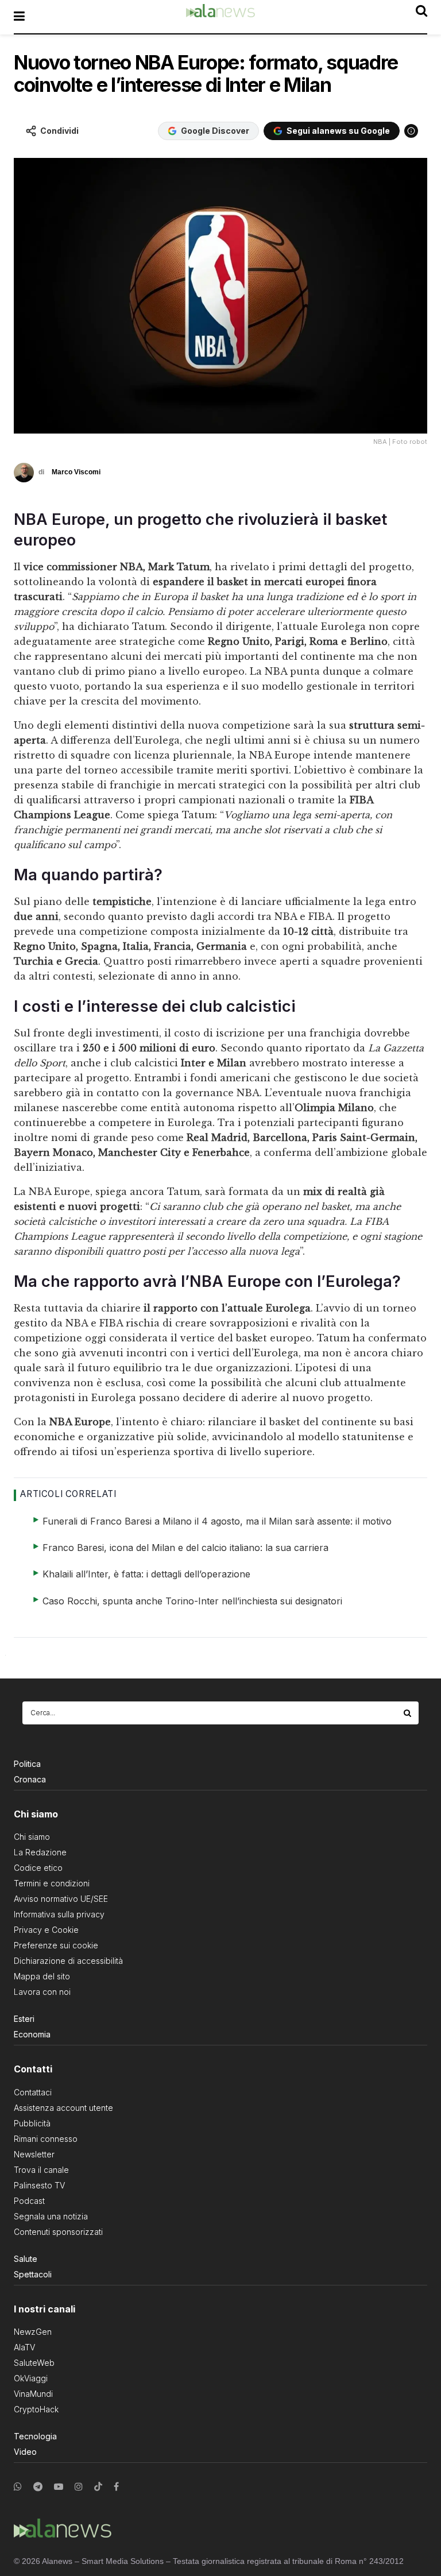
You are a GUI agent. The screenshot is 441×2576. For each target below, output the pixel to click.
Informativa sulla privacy (59, 1914)
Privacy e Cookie (46, 1930)
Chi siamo (32, 1837)
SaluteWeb (34, 2363)
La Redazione (40, 1852)
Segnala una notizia (51, 2216)
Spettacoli (33, 2274)
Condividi (59, 131)
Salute (26, 2259)
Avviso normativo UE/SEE (61, 1899)
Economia (32, 2034)
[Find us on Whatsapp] (18, 2487)
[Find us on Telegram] (38, 2487)
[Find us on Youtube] (59, 2487)
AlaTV (24, 2347)
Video (25, 2452)
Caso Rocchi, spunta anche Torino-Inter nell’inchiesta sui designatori (192, 1601)
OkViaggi (31, 2378)
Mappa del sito (42, 1976)
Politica (27, 1764)
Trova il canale (41, 2170)
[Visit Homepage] (220, 17)
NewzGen (33, 2332)
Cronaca (30, 1779)
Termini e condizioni (52, 1883)
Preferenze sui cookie (56, 1945)
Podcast (29, 2201)
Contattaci (33, 2092)
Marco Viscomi (76, 472)
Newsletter (34, 2154)
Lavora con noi (42, 1992)
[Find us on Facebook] (116, 2487)
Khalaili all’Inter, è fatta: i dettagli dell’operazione (146, 1574)
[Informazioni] (411, 131)
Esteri (24, 2019)
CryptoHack (36, 2409)
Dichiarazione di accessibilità (68, 1961)
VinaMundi (33, 2394)
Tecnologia (35, 2436)
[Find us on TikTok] (98, 2487)
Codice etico (38, 1868)
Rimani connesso (46, 2139)
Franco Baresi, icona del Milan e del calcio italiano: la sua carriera (185, 1548)
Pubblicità (32, 2123)
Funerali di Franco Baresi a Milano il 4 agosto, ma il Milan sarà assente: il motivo (217, 1521)
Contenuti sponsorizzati (58, 2232)
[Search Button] (408, 1713)
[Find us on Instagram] (79, 2487)
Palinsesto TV (39, 2185)
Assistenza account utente (63, 2108)
